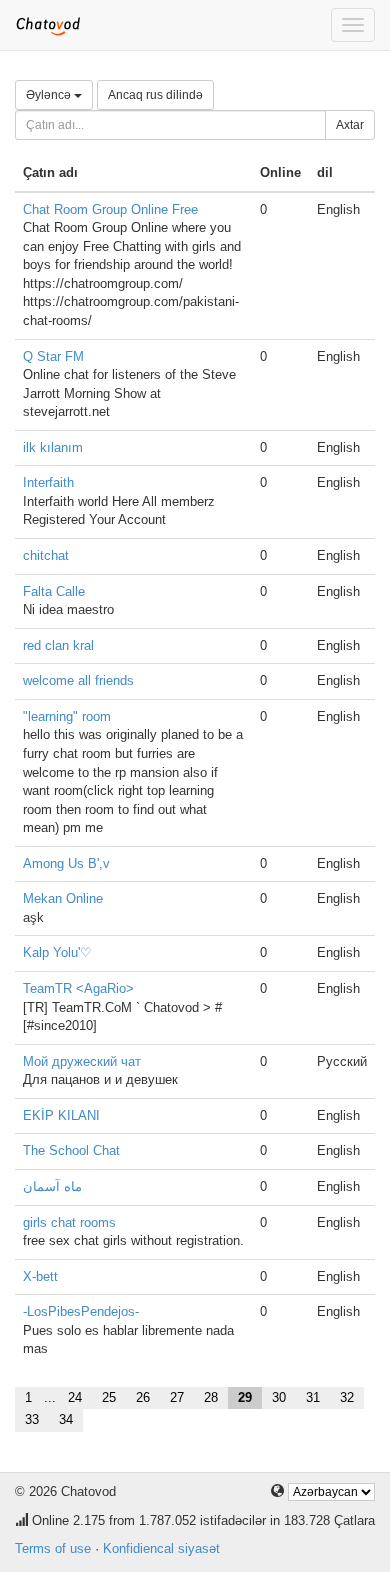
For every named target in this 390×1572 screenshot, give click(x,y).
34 (66, 1419)
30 (279, 1397)
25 (109, 1397)
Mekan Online (63, 898)
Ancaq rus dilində (155, 95)
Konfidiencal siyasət (161, 1548)
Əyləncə (50, 95)
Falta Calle (54, 591)
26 (143, 1397)
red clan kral (58, 645)
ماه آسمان (52, 1186)
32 (347, 1397)
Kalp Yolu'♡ (57, 952)
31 (313, 1397)
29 (245, 1397)
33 (32, 1419)
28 (211, 1397)
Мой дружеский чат (82, 1061)
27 (177, 1397)
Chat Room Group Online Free (110, 209)
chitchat (46, 555)
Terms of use (53, 1548)
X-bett (40, 1276)
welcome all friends (78, 680)
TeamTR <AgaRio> (78, 988)
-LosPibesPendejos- (81, 1311)
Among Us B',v (66, 863)
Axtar (350, 125)
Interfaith (48, 482)
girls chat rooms (69, 1222)
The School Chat (71, 1150)
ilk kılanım (53, 447)
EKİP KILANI (61, 1115)
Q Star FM (53, 356)
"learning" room (67, 716)
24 (75, 1397)
